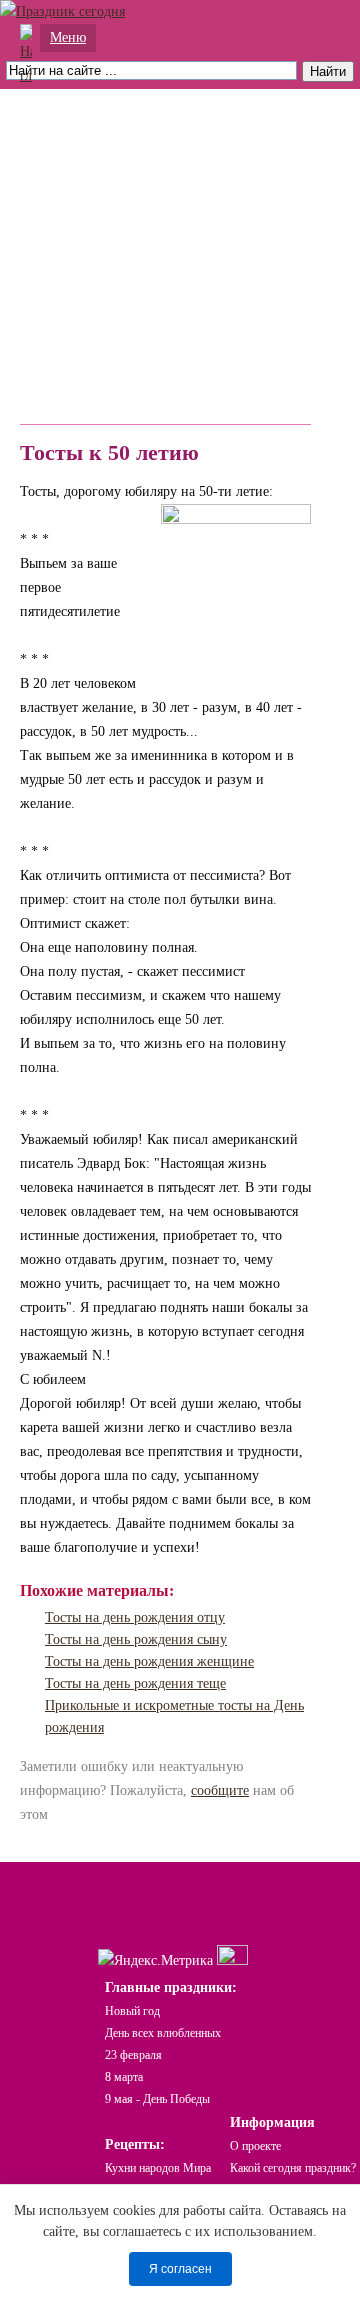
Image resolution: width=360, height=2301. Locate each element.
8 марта (124, 2077)
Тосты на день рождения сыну (136, 1639)
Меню (68, 37)
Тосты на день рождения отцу (135, 1617)
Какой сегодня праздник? (293, 2168)
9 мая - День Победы (157, 2099)
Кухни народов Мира (158, 2168)
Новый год (132, 2011)
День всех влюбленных (163, 2033)
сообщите (220, 1790)
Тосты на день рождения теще (135, 1683)
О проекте (255, 2146)
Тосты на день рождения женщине (149, 1661)
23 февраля (133, 2055)
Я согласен (180, 2269)
